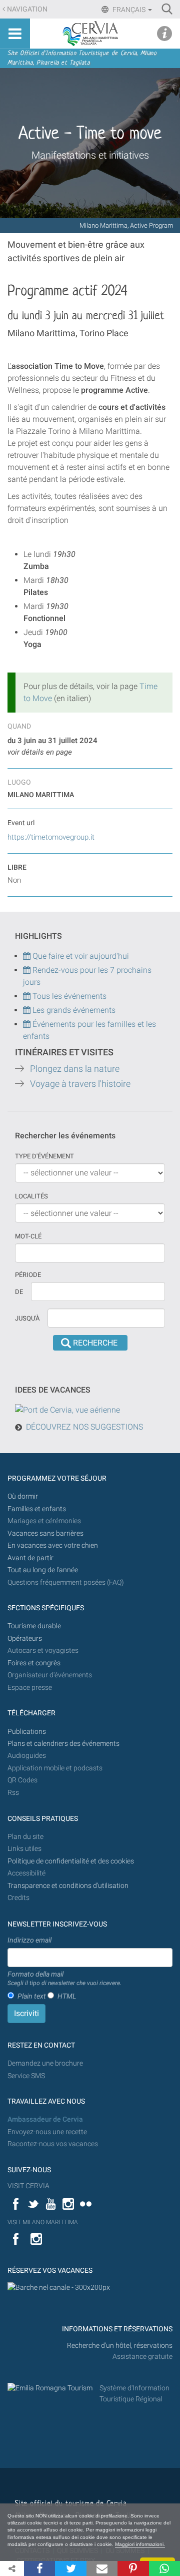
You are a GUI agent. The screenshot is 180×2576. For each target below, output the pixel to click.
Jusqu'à (27, 1318)
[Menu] (15, 34)
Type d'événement (44, 1156)
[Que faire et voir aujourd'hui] (28, 970)
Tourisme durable (34, 1626)
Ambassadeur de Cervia (45, 2119)
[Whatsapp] (164, 2568)
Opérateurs (25, 1639)
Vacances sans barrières (45, 1533)
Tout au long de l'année (43, 1570)
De (19, 1292)
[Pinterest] (133, 2568)
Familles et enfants (37, 1509)
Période (28, 1275)
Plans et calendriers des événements (63, 1744)
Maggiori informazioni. (140, 2544)
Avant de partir (30, 1558)
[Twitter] (70, 2568)
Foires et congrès (34, 1663)
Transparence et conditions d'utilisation (68, 1886)
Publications (27, 1732)
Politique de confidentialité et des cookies (71, 1861)
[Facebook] (39, 2568)
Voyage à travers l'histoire (80, 1084)
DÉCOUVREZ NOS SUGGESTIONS (84, 1427)
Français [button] (129, 10)
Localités (31, 1196)
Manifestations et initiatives (90, 155)
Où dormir (23, 1496)
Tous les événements (68, 996)
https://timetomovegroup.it (51, 837)
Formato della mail (64, 1979)
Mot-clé (28, 1236)
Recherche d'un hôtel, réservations (120, 2346)
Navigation (27, 9)
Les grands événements (73, 1010)
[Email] (102, 2568)
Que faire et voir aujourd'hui (80, 956)
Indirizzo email (29, 1940)
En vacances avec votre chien (53, 1545)
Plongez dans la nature (75, 1069)
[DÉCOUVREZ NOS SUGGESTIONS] (67, 1410)
